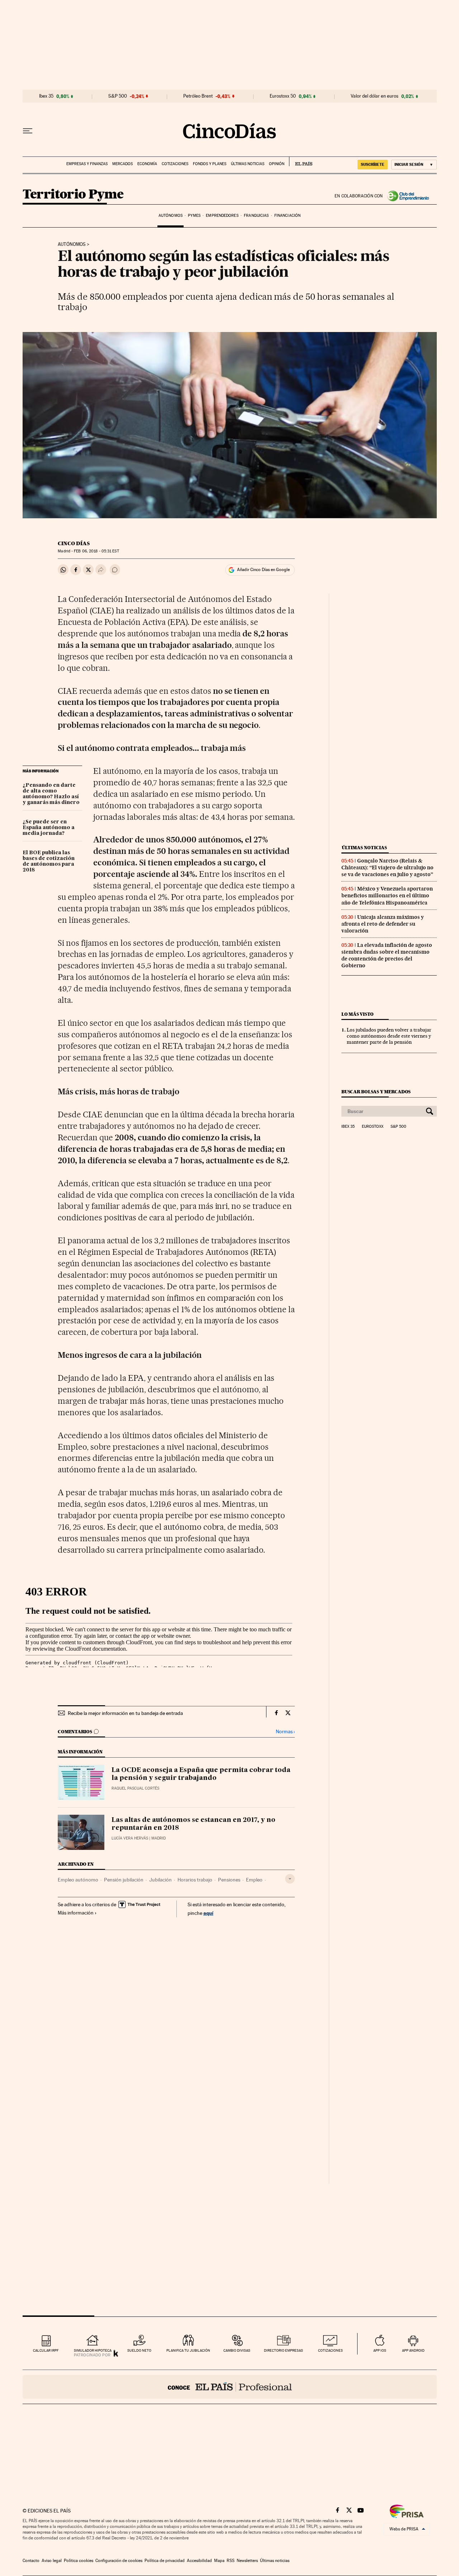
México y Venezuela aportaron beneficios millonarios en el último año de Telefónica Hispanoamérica (387, 896)
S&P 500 (118, 96)
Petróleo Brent (198, 96)
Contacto (31, 2561)
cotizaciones (330, 2350)
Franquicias (256, 216)
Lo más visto (358, 1014)
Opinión (277, 164)
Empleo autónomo (78, 1880)
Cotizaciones (175, 164)
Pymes (194, 216)
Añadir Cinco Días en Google (263, 570)
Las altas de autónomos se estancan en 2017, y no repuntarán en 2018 (193, 1824)
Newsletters (247, 2561)
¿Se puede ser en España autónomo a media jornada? (49, 828)
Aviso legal (52, 2561)
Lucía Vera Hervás (130, 1838)
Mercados (122, 164)
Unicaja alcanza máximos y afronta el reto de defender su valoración (383, 924)
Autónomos (171, 216)
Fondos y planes (210, 164)
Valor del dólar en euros (375, 96)
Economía (147, 164)
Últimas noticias (248, 164)
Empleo (254, 1880)
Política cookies (79, 2561)
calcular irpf (46, 2350)
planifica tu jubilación (188, 2350)
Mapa (219, 2561)
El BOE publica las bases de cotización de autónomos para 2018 (49, 861)
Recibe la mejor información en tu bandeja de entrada (125, 1713)
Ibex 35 (46, 96)
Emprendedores (222, 216)
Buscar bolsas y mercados (376, 1092)
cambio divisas (237, 2350)
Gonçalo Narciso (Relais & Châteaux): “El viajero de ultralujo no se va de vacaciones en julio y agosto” (387, 868)
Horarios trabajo (195, 1880)
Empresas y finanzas (87, 164)
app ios (380, 2350)
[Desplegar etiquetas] (290, 1879)
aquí (208, 1913)
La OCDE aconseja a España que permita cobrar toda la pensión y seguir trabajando (201, 1774)
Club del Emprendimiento (410, 196)
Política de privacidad (165, 2561)
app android (413, 2350)
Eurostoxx (373, 1127)
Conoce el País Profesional (230, 2387)
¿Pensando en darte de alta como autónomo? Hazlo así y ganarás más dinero (51, 794)
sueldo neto (139, 2350)
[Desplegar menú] (28, 131)
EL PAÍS (301, 162)
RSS (231, 2561)
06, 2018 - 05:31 (96, 551)
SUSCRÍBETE (373, 164)
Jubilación (160, 1880)
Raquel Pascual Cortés (135, 1788)
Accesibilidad (199, 2561)
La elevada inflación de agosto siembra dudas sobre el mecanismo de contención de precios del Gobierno (387, 955)
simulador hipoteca (93, 2350)
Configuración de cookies (119, 2561)
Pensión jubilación (124, 1880)
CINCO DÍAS (74, 543)
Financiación (287, 216)
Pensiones (229, 1880)
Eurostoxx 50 (283, 96)
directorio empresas (283, 2350)
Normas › (285, 1732)
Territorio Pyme (73, 195)
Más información (76, 1913)
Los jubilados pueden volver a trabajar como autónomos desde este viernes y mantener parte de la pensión (389, 1036)
